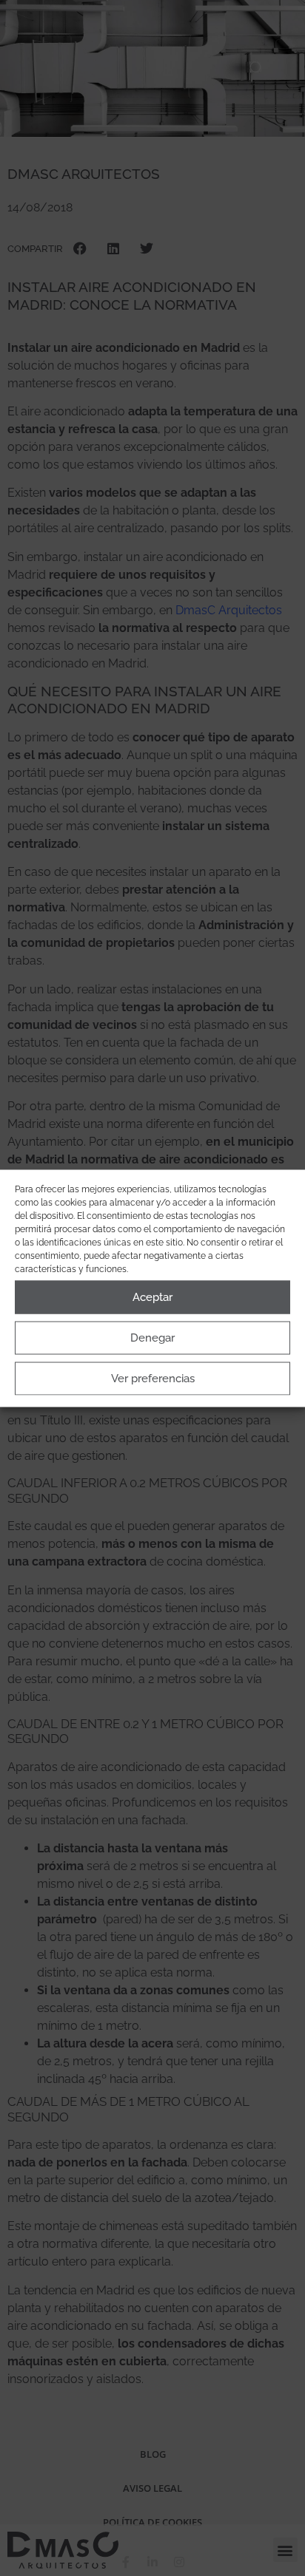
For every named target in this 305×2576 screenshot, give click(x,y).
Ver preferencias (153, 1379)
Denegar (152, 1338)
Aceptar (152, 1297)
